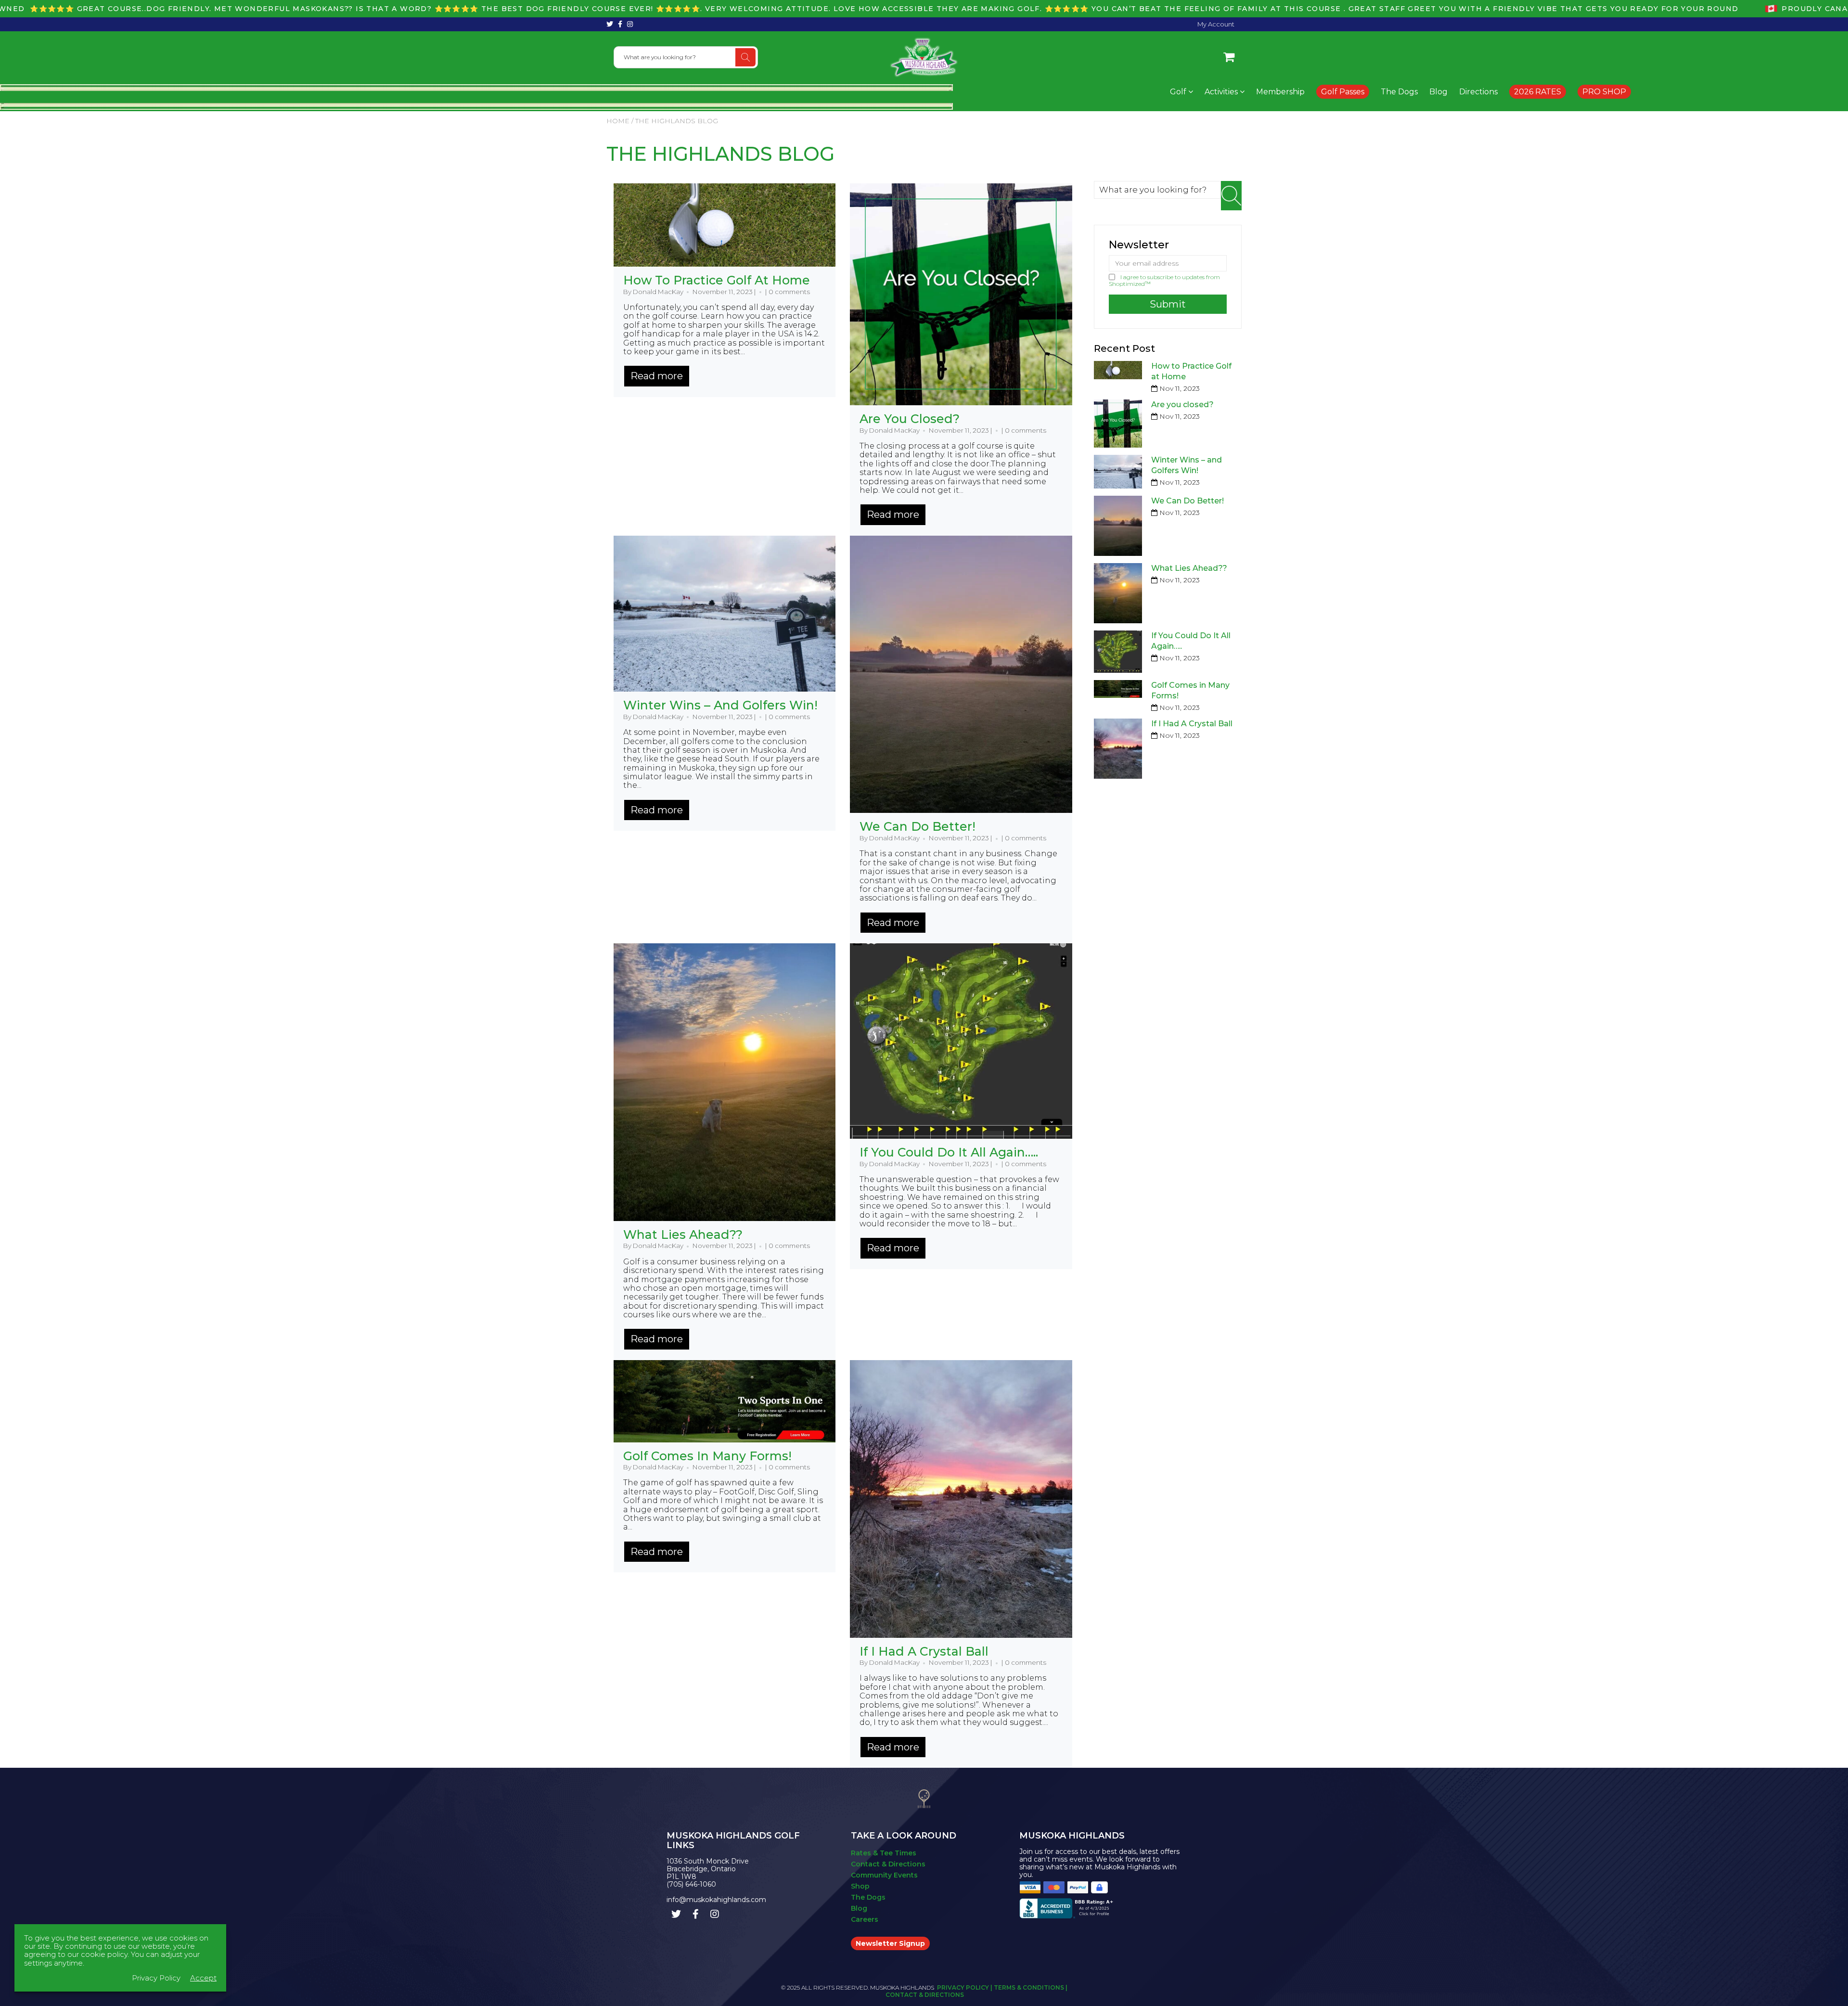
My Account (1216, 24)
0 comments (789, 292)
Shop (860, 1886)
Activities (1222, 92)
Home (618, 121)
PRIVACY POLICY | (965, 1987)
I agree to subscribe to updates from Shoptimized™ (1164, 280)
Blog (1438, 92)
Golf (1179, 92)
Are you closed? (910, 419)
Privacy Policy (156, 1978)
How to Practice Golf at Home (717, 280)
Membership (1280, 92)
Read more (657, 376)
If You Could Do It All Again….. (949, 1152)
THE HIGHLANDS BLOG (720, 154)
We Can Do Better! (918, 826)
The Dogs (1399, 92)
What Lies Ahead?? (683, 1234)
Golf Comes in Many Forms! (707, 1456)
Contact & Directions (888, 1864)
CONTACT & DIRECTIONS (925, 1995)
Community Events (884, 1875)
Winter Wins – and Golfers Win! (720, 705)
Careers (865, 1919)
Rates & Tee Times (884, 1853)
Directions (1478, 92)
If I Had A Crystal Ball (924, 1651)
